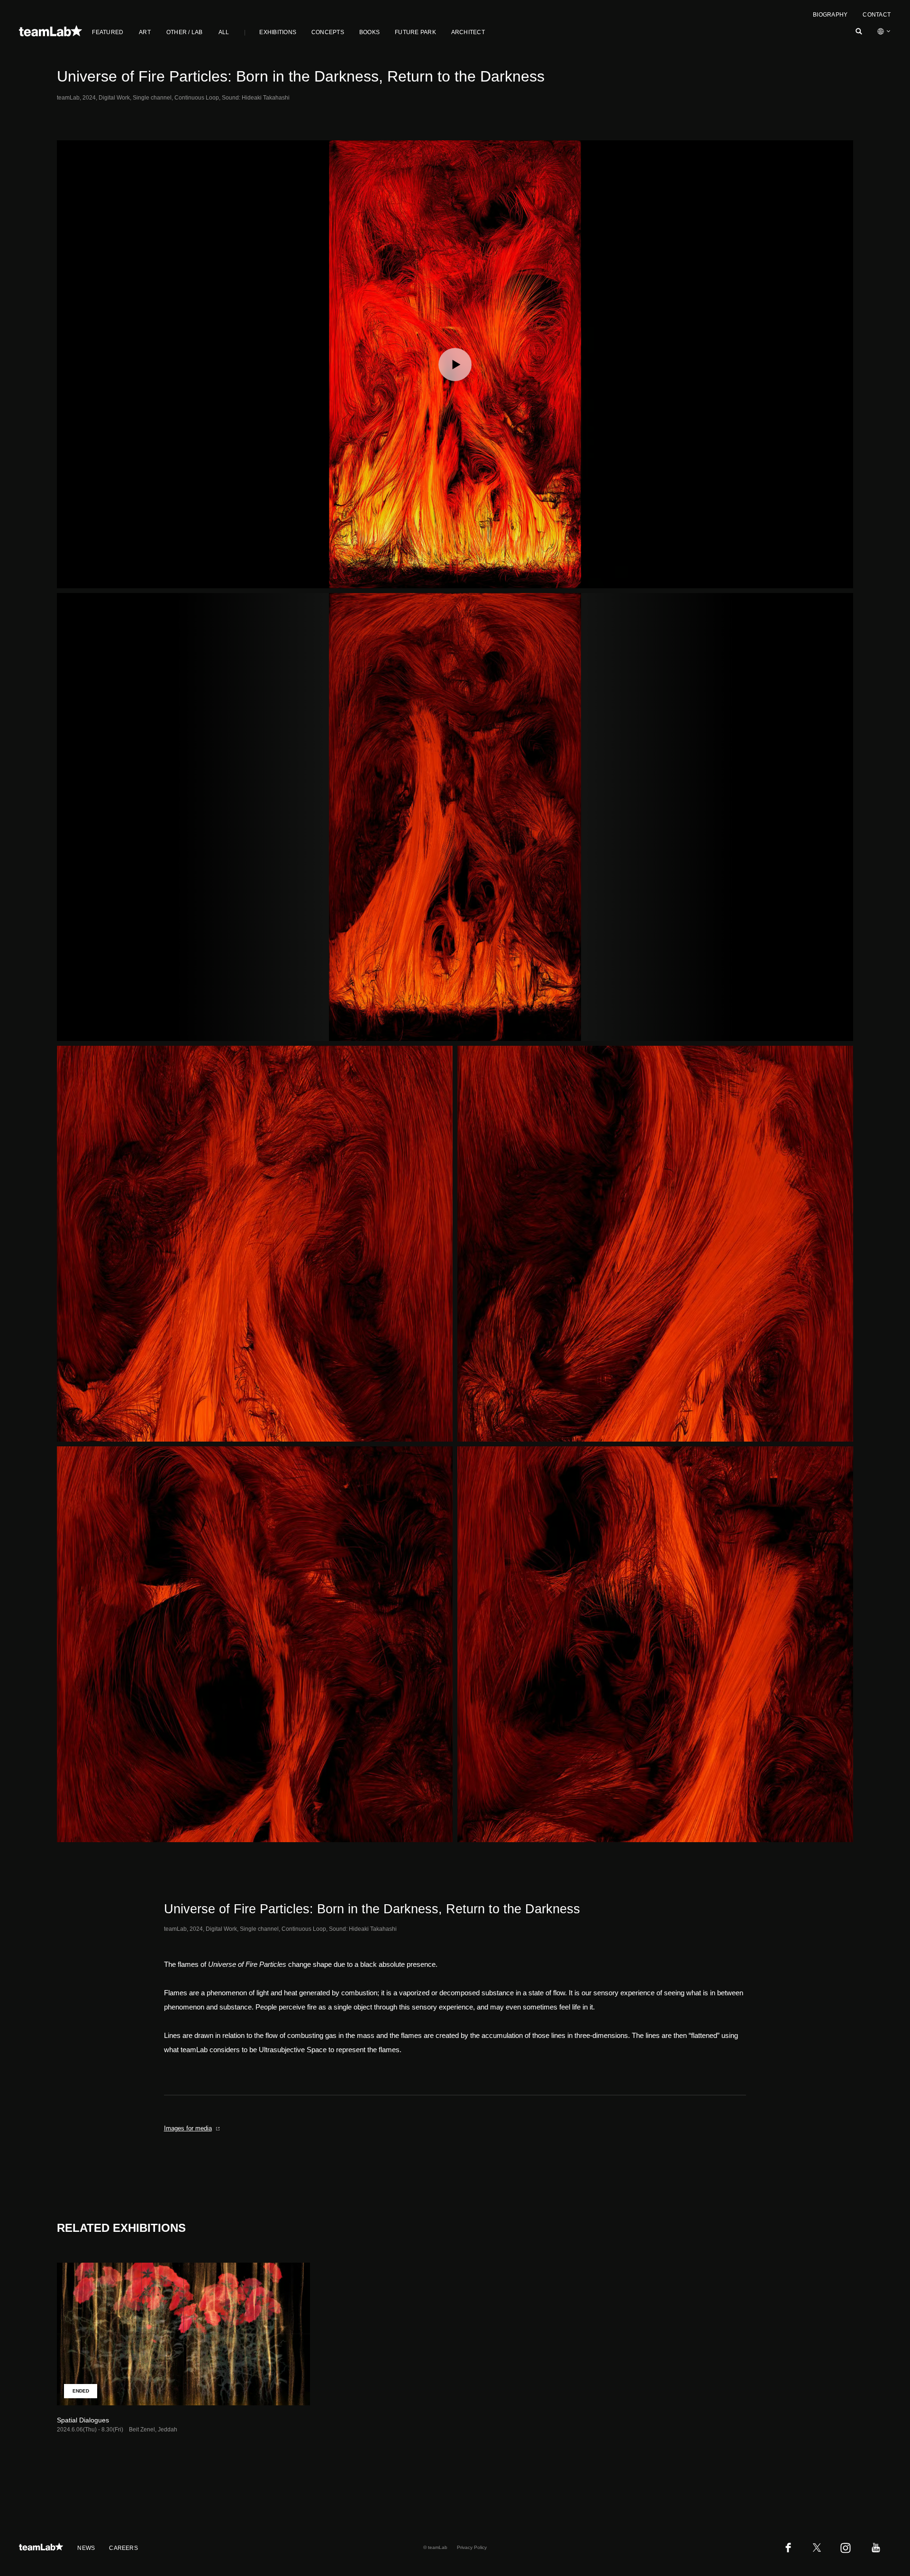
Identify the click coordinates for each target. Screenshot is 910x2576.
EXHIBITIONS (278, 32)
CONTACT (877, 15)
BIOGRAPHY (830, 15)
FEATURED (108, 32)
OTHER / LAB (185, 32)
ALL (224, 32)
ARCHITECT (468, 32)
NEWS (86, 2548)
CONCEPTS (328, 32)
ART (145, 32)
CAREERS (123, 2548)
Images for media (188, 2128)
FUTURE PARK (415, 32)
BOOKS (369, 32)
